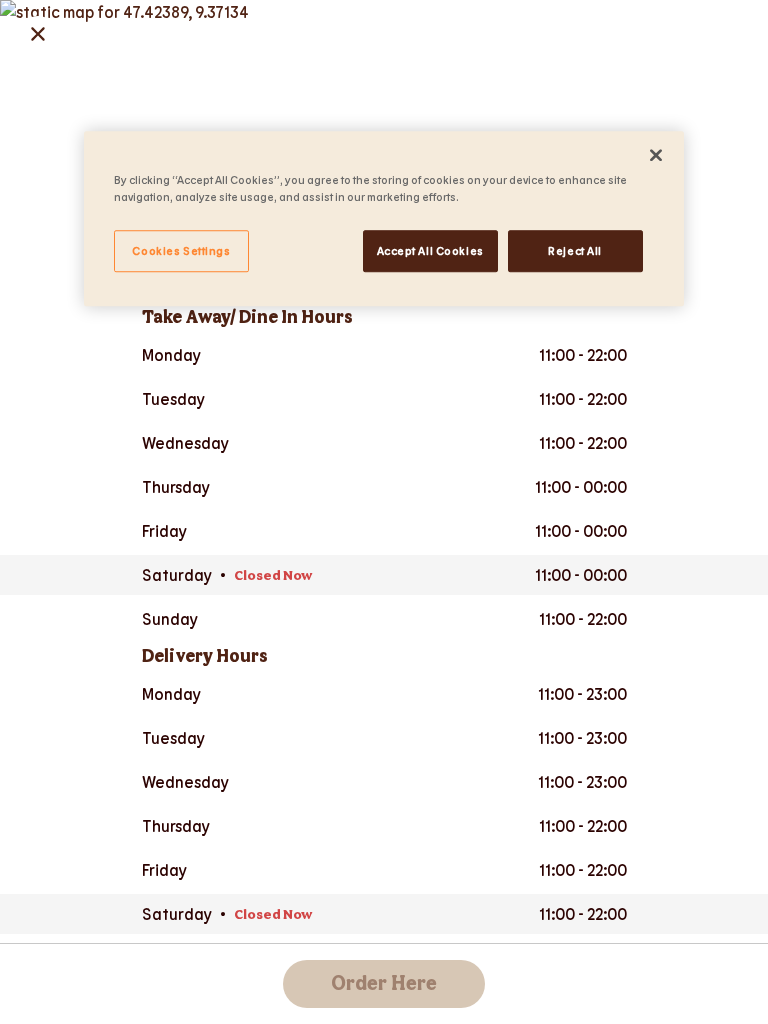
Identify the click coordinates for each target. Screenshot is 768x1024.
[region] (384, 218)
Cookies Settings (181, 250)
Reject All (575, 250)
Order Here (384, 984)
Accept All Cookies (430, 250)
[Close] (656, 155)
